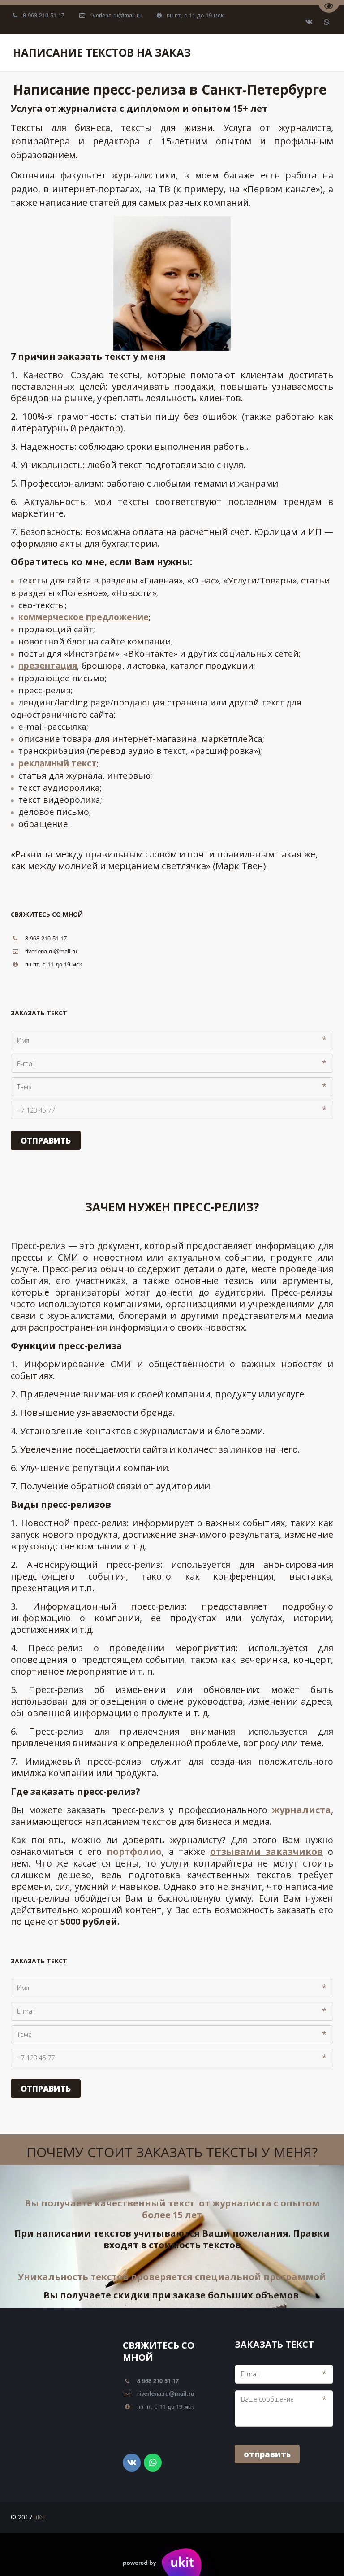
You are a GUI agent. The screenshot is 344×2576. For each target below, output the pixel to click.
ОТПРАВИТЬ (46, 1140)
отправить (267, 2454)
